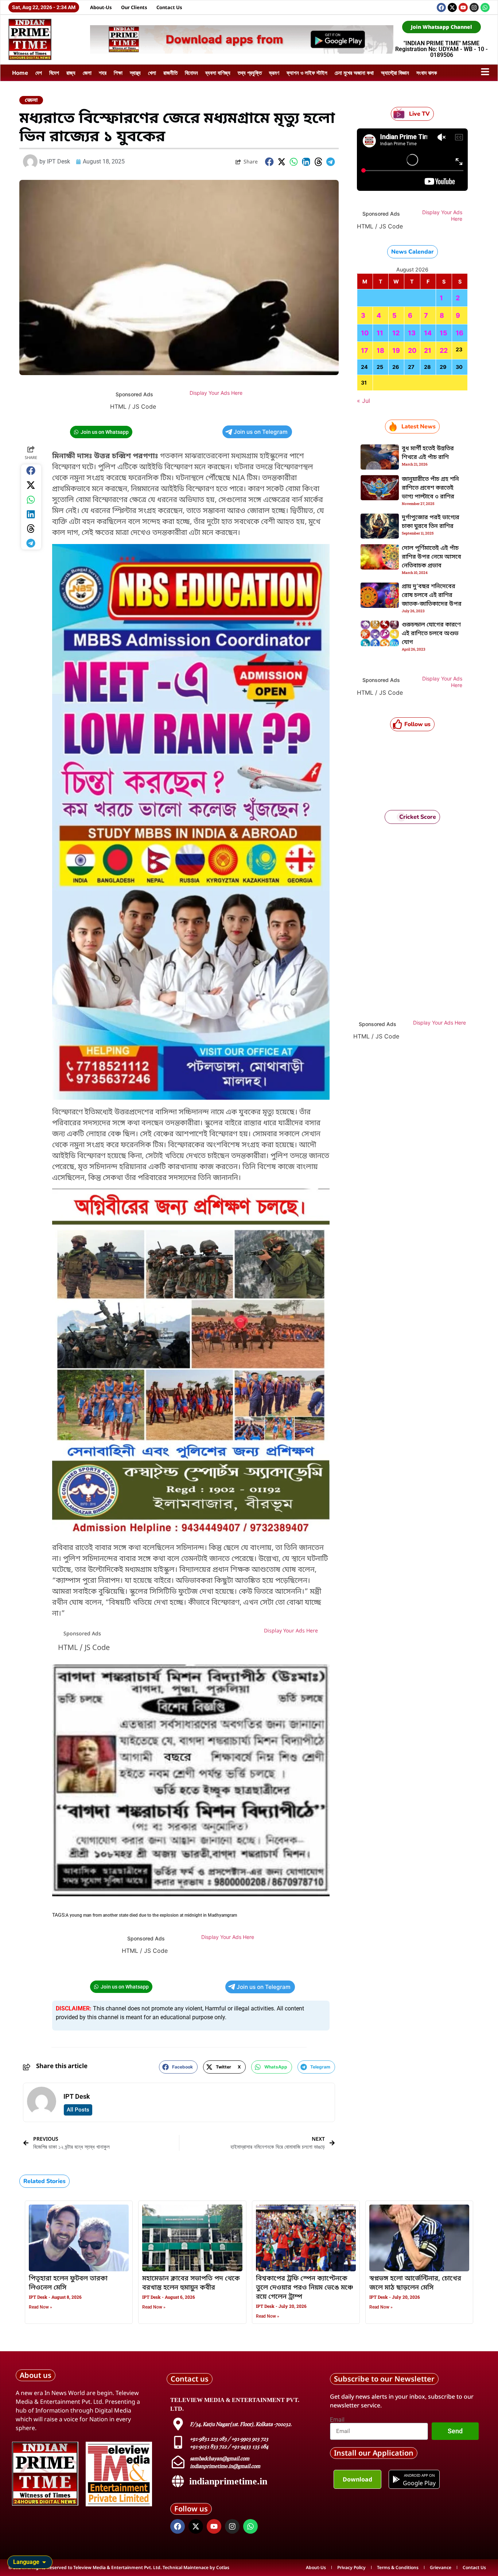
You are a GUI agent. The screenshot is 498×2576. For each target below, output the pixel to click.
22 (444, 350)
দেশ (39, 73)
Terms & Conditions (398, 2567)
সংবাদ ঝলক (427, 73)
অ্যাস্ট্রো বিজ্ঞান (395, 73)
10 (365, 333)
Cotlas (223, 2567)
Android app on (419, 2475)
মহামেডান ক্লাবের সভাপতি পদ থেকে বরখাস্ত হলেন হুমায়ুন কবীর (191, 2283)
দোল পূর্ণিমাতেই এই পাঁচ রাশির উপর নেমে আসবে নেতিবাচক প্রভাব (431, 557)
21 (428, 350)
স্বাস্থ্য (135, 73)
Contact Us (169, 7)
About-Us (101, 7)
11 (380, 333)
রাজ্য (71, 73)
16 (460, 333)
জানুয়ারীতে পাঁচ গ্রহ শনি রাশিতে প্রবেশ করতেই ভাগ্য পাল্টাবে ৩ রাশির (430, 488)
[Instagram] (474, 7)
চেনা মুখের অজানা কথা (354, 73)
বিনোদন (191, 73)
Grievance (441, 2567)
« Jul (363, 401)
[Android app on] (396, 2479)
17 (365, 350)
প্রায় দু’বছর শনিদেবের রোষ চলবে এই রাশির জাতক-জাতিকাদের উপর (432, 595)
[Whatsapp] (485, 7)
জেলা (87, 73)
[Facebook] (441, 7)
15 (443, 333)
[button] (269, 162)
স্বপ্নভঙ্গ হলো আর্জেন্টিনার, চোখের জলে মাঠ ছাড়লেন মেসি (415, 2283)
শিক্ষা (118, 73)
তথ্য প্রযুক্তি (250, 73)
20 (412, 350)
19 (396, 350)
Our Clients (134, 7)
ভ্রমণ (274, 73)
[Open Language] (44, 2562)
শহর (103, 73)
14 (428, 333)
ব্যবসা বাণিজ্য (218, 73)
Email (337, 2420)
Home (20, 73)
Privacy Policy (351, 2567)
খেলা (152, 73)
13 (412, 333)
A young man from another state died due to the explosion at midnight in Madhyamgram (151, 1915)
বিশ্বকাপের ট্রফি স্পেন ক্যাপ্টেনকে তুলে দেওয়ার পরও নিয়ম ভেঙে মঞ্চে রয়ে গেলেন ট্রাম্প (305, 2288)
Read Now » (40, 2307)
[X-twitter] (452, 7)
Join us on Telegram (261, 432)
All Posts (78, 2110)
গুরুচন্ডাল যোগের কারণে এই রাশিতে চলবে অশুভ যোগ (431, 634)
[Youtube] (463, 7)
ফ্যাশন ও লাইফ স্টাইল (307, 73)
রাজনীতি (170, 73)
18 (380, 350)
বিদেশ (54, 73)
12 (396, 333)
